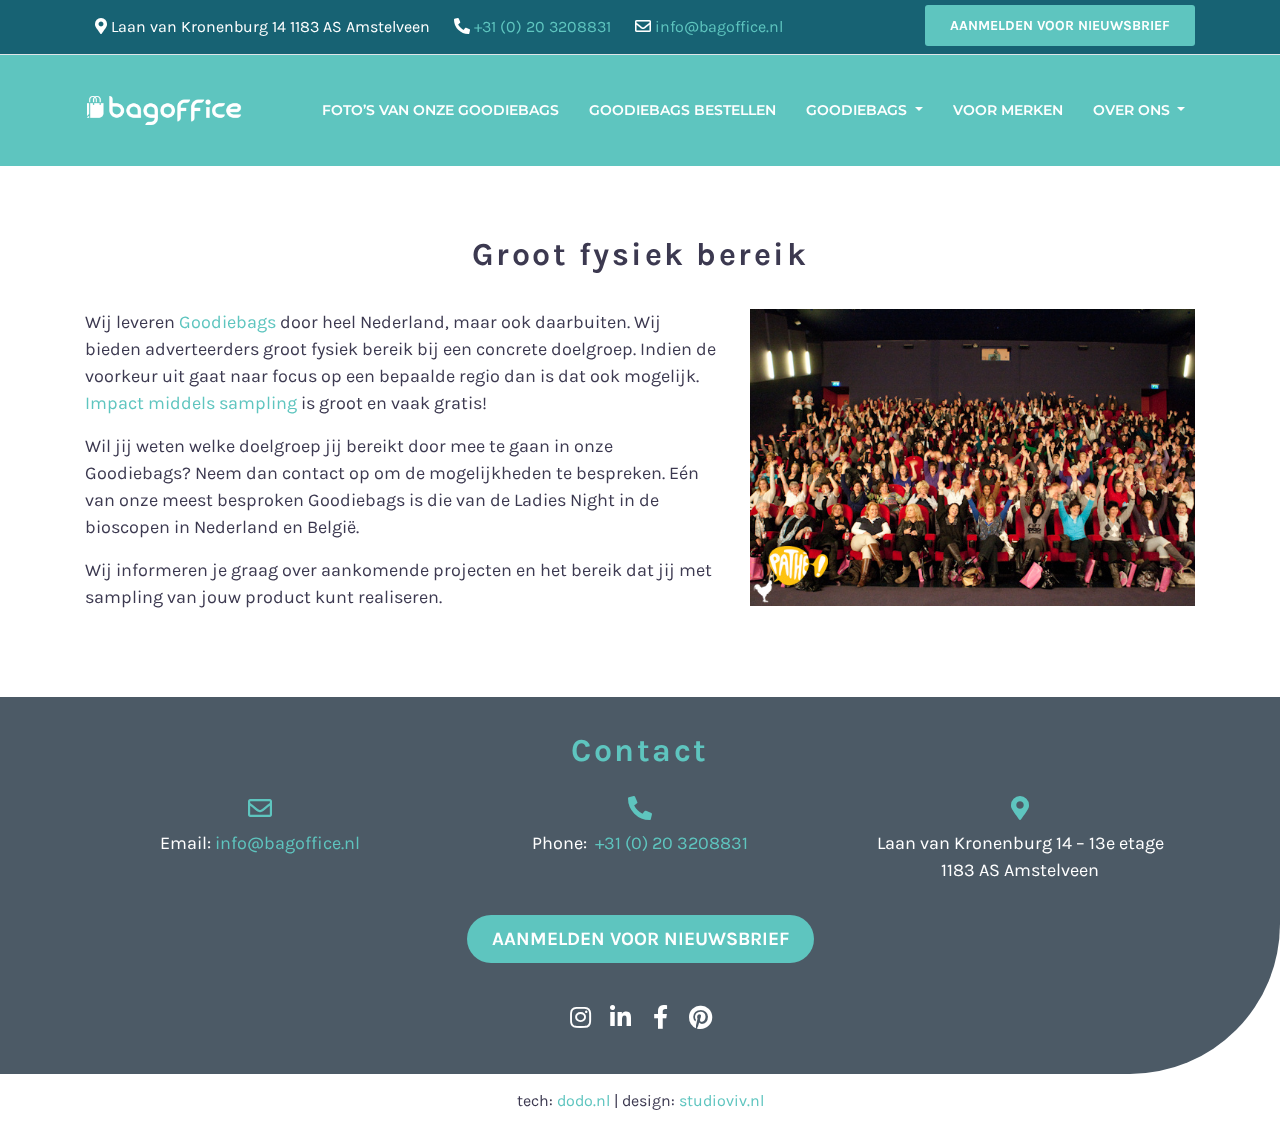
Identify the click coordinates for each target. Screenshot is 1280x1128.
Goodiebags (858, 110)
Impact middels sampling (191, 403)
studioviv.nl (721, 1100)
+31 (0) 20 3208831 (542, 26)
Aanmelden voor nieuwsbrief (1060, 25)
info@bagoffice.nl (719, 26)
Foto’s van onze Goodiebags (440, 110)
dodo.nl (583, 1100)
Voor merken (1008, 110)
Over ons (1133, 110)
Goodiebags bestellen (682, 110)
